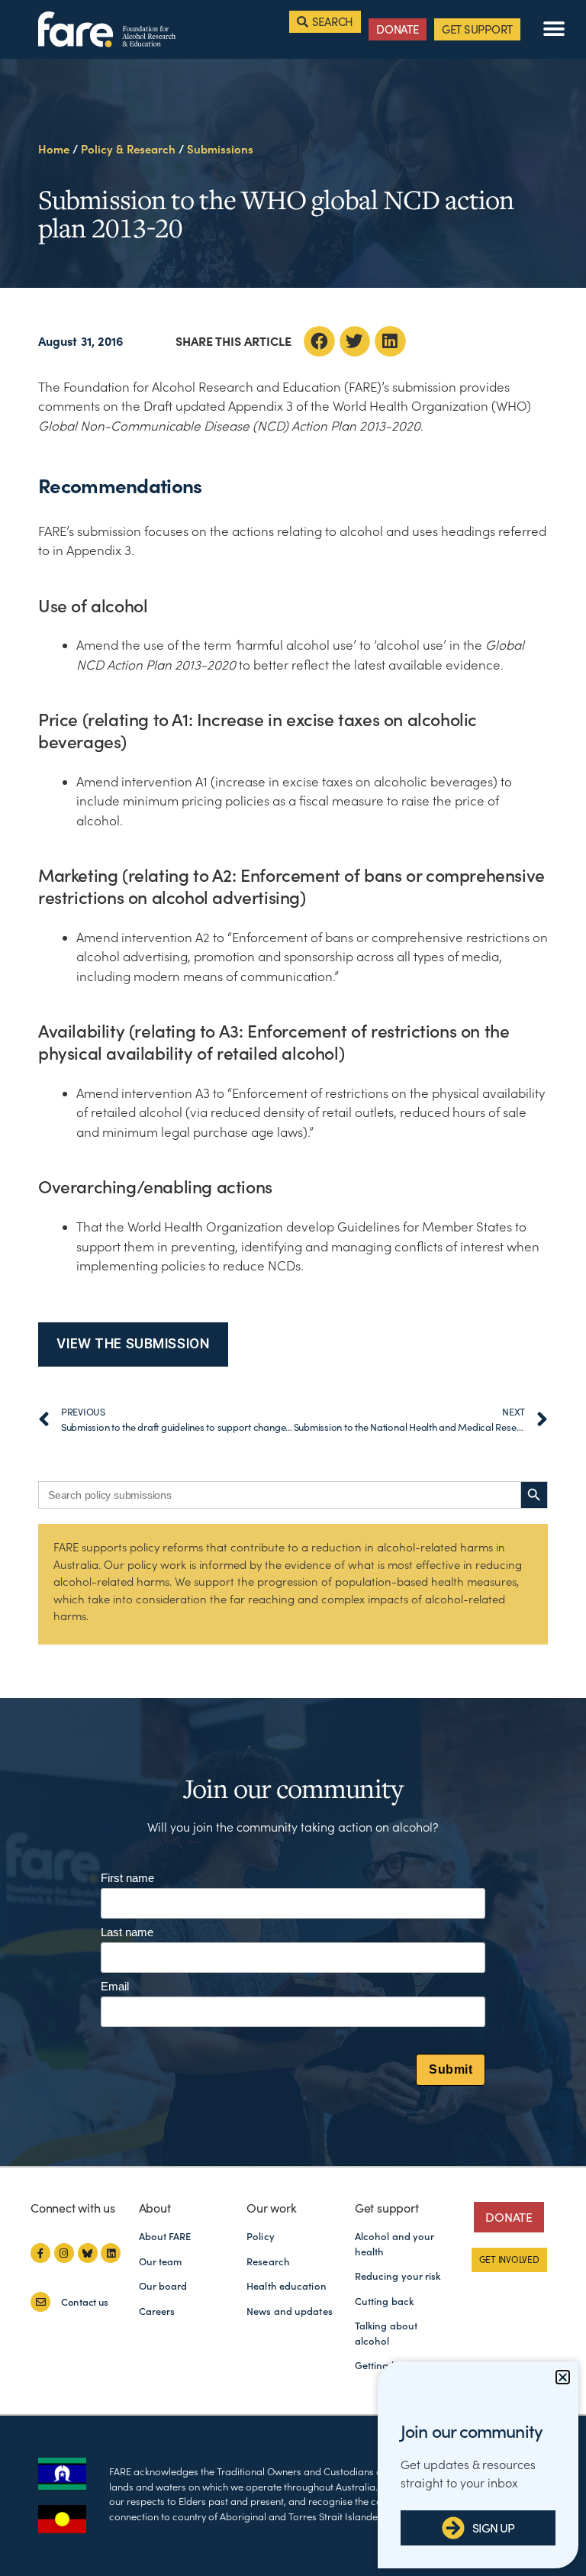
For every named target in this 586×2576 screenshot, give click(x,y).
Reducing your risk (398, 2276)
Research (268, 2262)
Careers (157, 2311)
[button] (554, 29)
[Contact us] (40, 2302)
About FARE (165, 2237)
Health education (287, 2286)
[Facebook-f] (40, 2253)
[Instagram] (64, 2253)
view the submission (133, 1344)
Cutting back (384, 2302)
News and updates (290, 2311)
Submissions (220, 149)
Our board (163, 2286)
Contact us (85, 2302)
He (54, 149)
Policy (261, 2237)
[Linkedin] (111, 2253)
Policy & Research (128, 149)
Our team (161, 2262)
